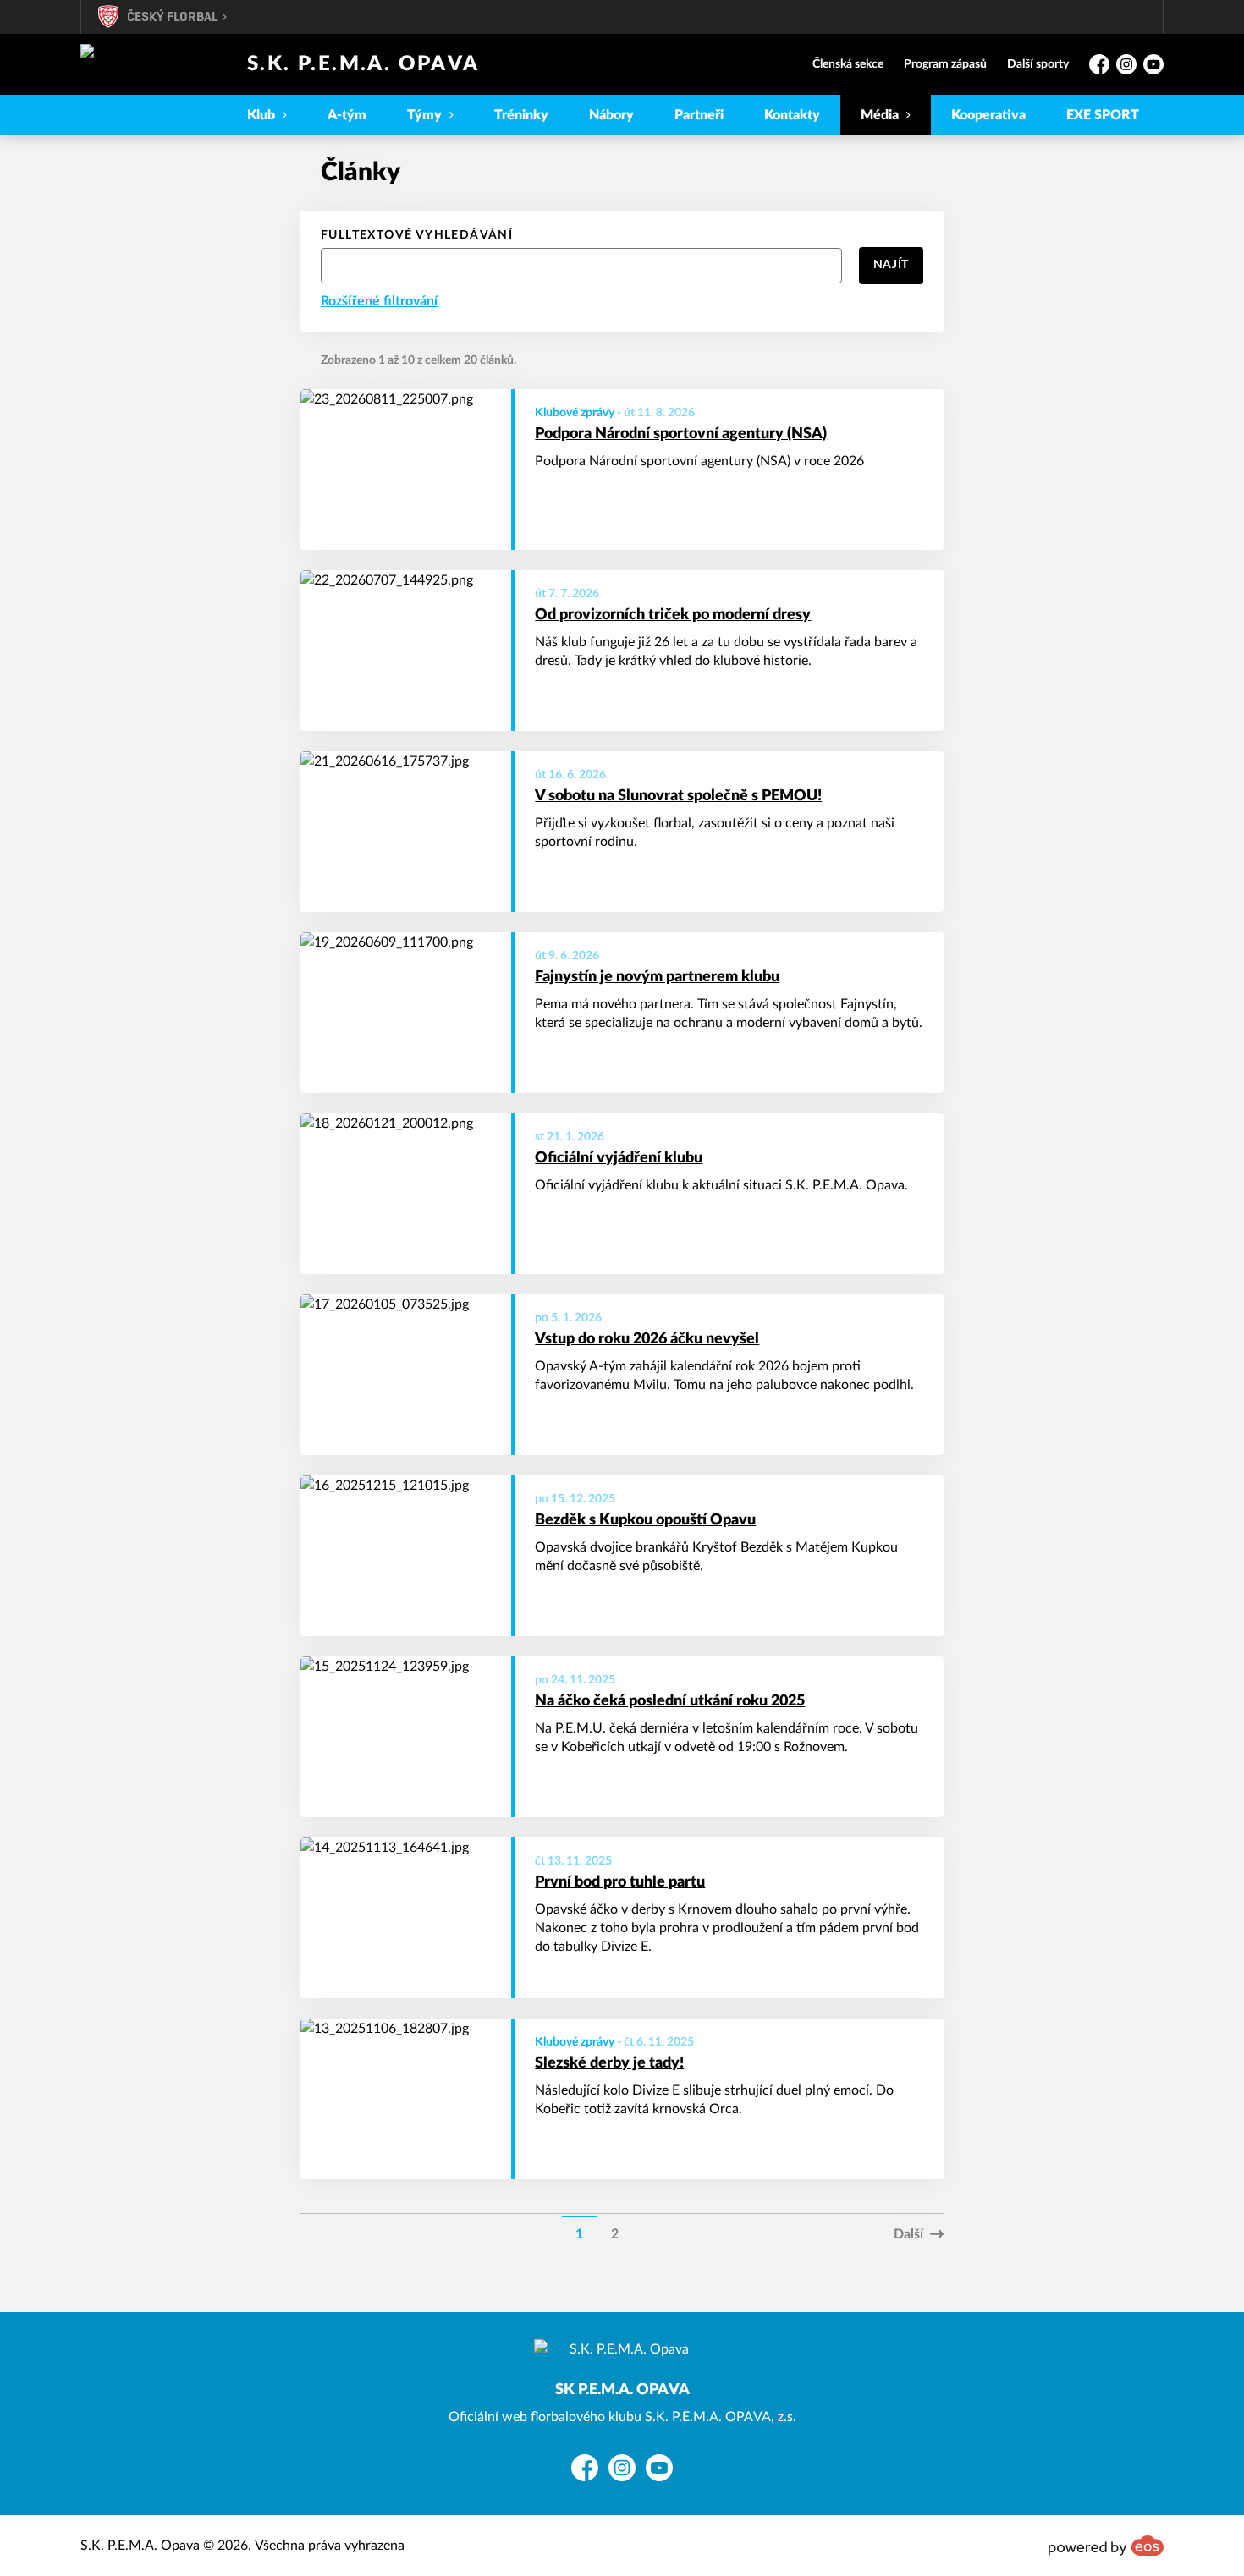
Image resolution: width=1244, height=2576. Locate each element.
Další (908, 2234)
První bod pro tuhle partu (620, 1882)
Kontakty (792, 115)
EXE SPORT (1103, 115)
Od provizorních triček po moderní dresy (673, 615)
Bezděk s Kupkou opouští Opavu (645, 1520)
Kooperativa (988, 115)
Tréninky (521, 115)
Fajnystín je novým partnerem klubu (657, 977)
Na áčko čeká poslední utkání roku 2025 (670, 1701)
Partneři (699, 115)
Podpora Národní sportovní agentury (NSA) (681, 434)
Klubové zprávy (575, 413)
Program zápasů (945, 64)
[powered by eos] (1106, 2546)
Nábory (611, 115)
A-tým (347, 115)
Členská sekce (848, 64)
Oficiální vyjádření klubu (619, 1158)
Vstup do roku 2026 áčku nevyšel (647, 1339)
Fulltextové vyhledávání (417, 235)
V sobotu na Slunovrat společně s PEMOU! (678, 796)
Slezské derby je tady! (609, 2063)
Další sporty (1038, 64)
